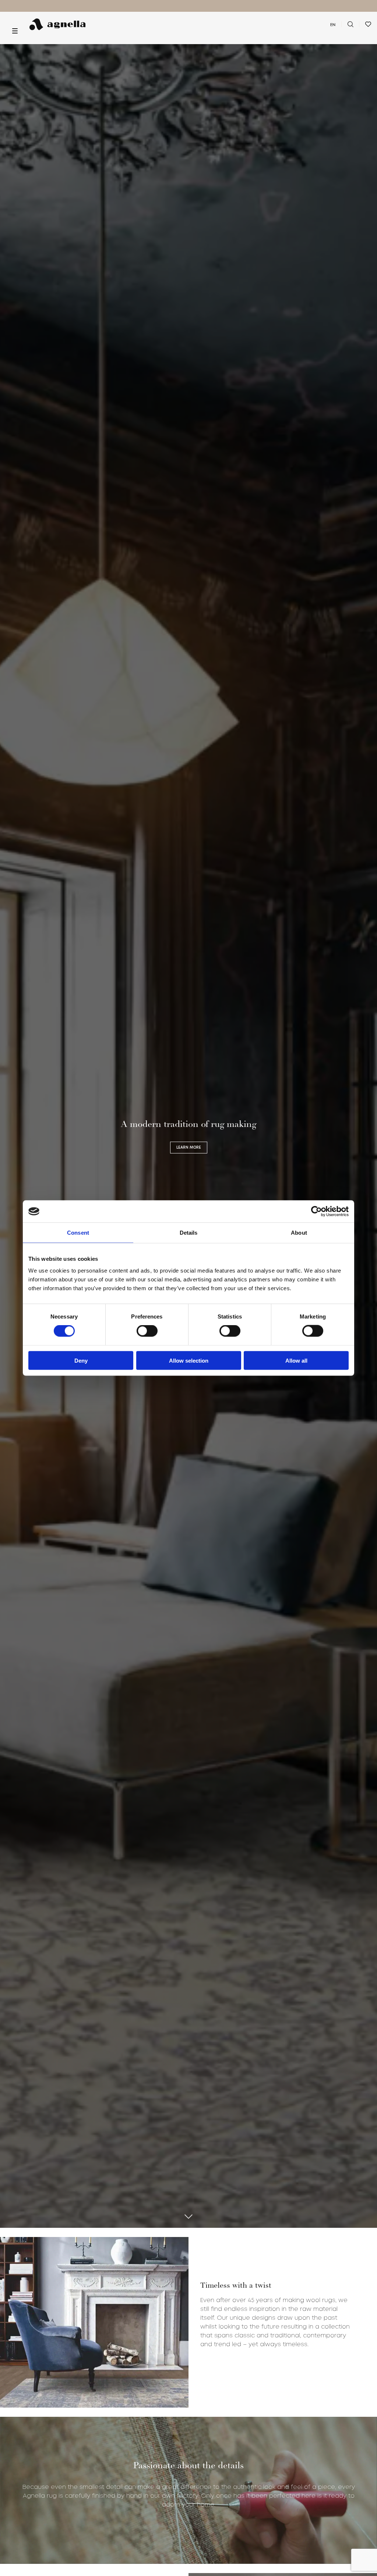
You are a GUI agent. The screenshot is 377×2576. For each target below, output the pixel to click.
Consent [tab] (78, 1233)
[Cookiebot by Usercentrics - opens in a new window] (316, 1212)
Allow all (296, 1360)
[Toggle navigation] (15, 31)
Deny (81, 1360)
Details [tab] (189, 1233)
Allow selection (189, 1360)
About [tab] (299, 1233)
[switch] (147, 1331)
